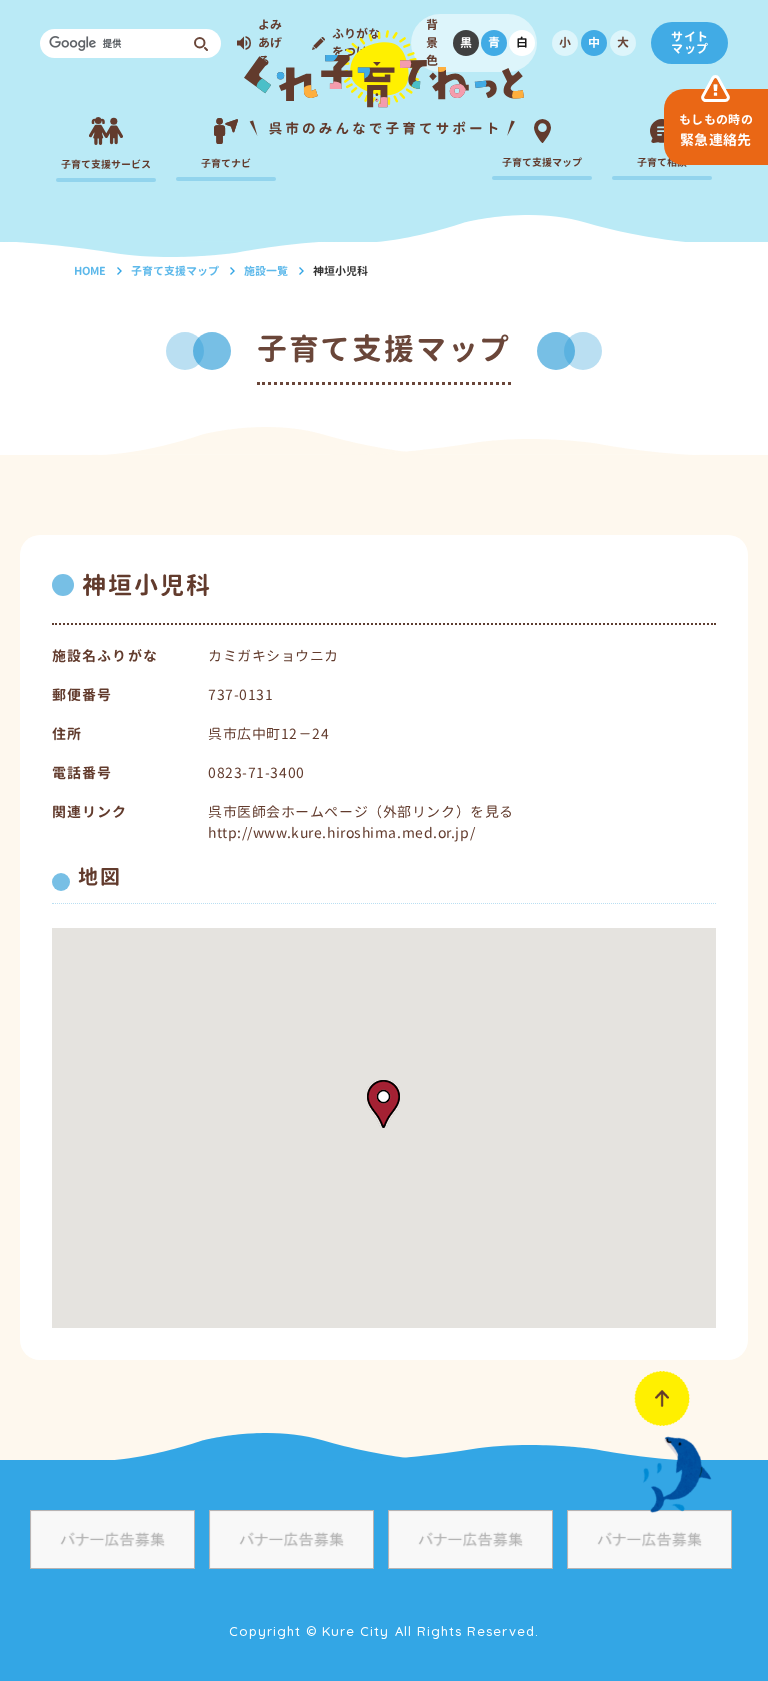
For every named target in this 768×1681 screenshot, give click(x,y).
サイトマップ (689, 42)
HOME (90, 271)
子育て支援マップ (175, 271)
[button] (383, 1104)
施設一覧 (266, 271)
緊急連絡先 (716, 130)
